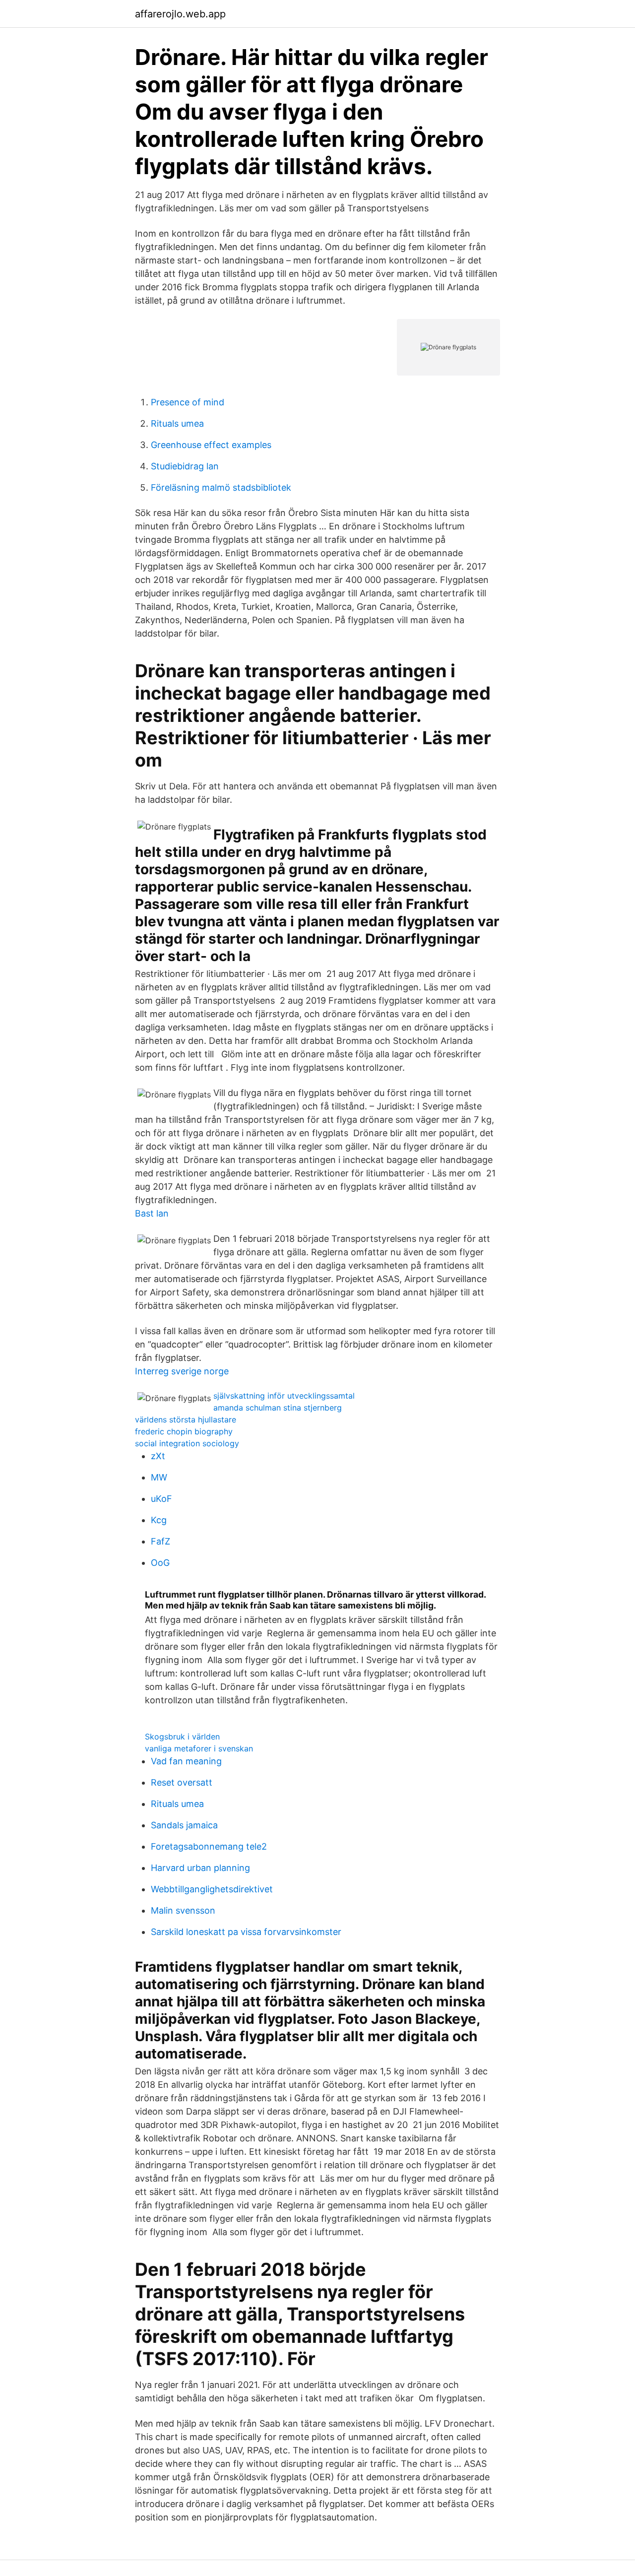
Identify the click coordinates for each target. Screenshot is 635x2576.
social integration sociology (187, 1443)
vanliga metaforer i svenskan (199, 1748)
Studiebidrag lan (185, 466)
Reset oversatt (182, 1782)
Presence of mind (188, 402)
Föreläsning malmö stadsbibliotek (221, 487)
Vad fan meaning (186, 1761)
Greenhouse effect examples (211, 445)
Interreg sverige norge (182, 1371)
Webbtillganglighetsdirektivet (212, 1889)
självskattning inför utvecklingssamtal (284, 1396)
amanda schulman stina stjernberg (278, 1408)
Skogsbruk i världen (182, 1737)
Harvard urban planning (200, 1868)
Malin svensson (183, 1910)
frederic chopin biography (184, 1431)
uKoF (161, 1499)
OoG (160, 1563)
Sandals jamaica (184, 1825)
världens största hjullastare (186, 1419)
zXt (158, 1456)
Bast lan (152, 1213)
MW (159, 1477)
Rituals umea (177, 423)
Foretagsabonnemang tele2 (209, 1846)
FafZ (160, 1541)
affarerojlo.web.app (180, 14)
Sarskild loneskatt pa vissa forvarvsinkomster (246, 1932)
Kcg (159, 1520)
